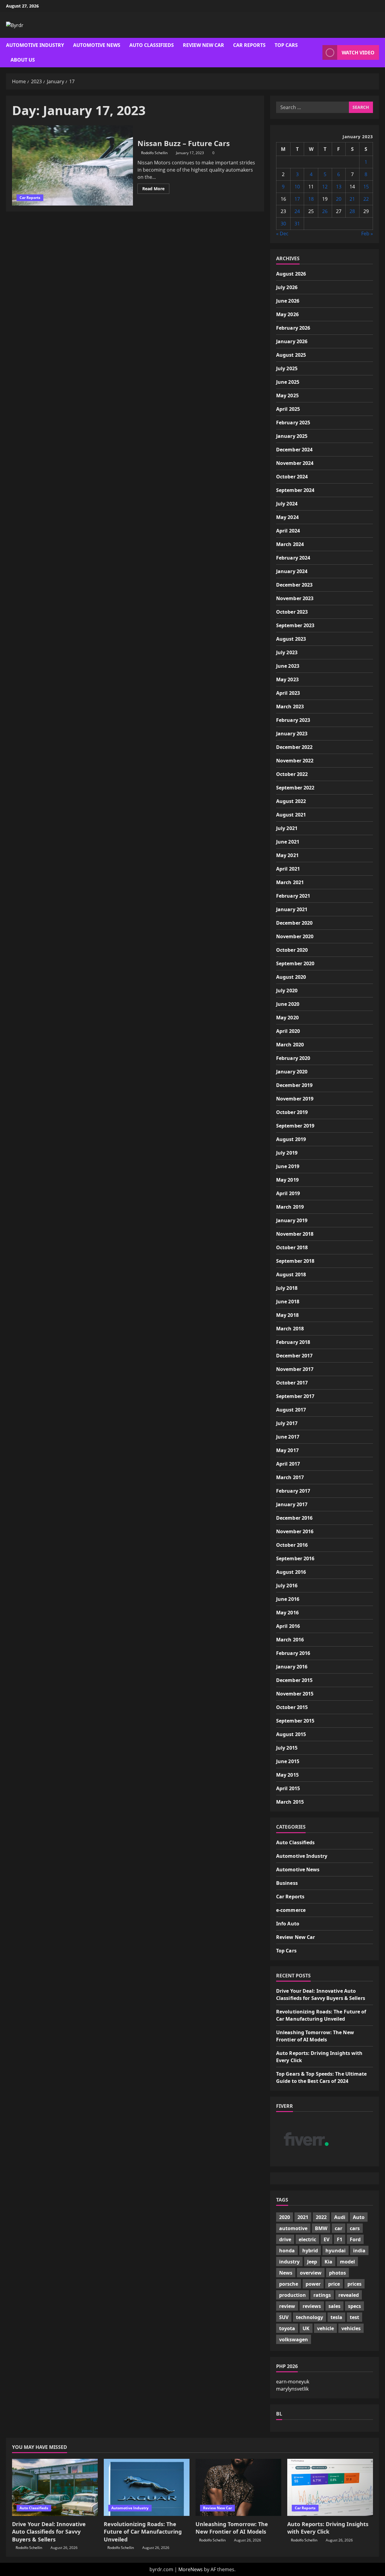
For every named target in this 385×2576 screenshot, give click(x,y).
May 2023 (287, 679)
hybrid (310, 2251)
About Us (23, 60)
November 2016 (295, 1531)
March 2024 (290, 544)
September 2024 (295, 490)
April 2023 (288, 693)
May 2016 (287, 1613)
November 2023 (295, 598)
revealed (349, 2295)
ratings (322, 2295)
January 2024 (292, 571)
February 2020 (293, 1058)
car (339, 2228)
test (354, 2317)
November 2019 (295, 1099)
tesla (336, 2317)
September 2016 (295, 1558)
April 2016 (288, 1626)
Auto (359, 2217)
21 (352, 199)
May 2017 (287, 1450)
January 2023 (292, 734)
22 (366, 199)
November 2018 (295, 1234)
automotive (293, 2228)
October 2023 (292, 612)
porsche (289, 2284)
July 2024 (287, 504)
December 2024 (294, 450)
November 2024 (295, 463)
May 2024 (287, 517)
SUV (284, 2317)
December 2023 (294, 585)
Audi (340, 2217)
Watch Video (358, 53)
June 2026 (288, 301)
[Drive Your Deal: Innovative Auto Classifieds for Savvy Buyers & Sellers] (55, 2487)
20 (339, 199)
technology (310, 2317)
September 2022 (295, 788)
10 (297, 187)
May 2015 (287, 1775)
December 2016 (294, 1518)
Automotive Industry (35, 45)
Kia (328, 2262)
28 (352, 211)
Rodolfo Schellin (154, 153)
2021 (303, 2217)
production (293, 2295)
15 (366, 187)
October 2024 (292, 477)
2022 (321, 2217)
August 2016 (291, 1572)
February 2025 (293, 423)
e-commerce (291, 1910)
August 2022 (291, 801)
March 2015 (290, 1802)
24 (297, 211)
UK (306, 2328)
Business (287, 1883)
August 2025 (291, 355)
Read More (156, 190)
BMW (321, 2228)
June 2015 (288, 1761)
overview (311, 2273)
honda (287, 2251)
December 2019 (294, 1085)
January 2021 (292, 909)
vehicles (351, 2328)
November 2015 (295, 1694)
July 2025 (287, 368)
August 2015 (291, 1734)
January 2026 (292, 341)
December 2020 (294, 923)
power (313, 2284)
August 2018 (291, 1274)
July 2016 (287, 1586)
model (347, 2262)
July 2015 (287, 1748)
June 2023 (288, 666)
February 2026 (293, 328)
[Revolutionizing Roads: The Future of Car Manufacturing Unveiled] (147, 2487)
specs (354, 2306)
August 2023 (291, 639)
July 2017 (287, 1423)
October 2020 (292, 950)
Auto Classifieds (152, 45)
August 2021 (291, 815)
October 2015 (292, 1707)
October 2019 (292, 1112)
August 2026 (291, 274)
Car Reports (249, 45)
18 (311, 199)
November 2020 (295, 936)
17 (297, 199)
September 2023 (295, 625)
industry (289, 2262)
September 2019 (295, 1126)
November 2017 (295, 1369)
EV (326, 2239)
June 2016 (288, 1599)
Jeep (312, 2262)
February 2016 (293, 1653)
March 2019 (290, 1207)
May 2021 (287, 855)
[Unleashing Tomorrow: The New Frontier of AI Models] (238, 2487)
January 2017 (292, 1504)
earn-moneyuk (293, 2382)
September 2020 (295, 963)
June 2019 (288, 1166)
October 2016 (292, 1545)
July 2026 (287, 287)
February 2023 (293, 720)
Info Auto (288, 1924)
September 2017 (295, 1396)
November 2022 (295, 761)
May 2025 (287, 395)
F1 (340, 2239)
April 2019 (288, 1193)
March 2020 (290, 1045)
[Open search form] (316, 52)
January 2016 (292, 1667)
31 (297, 224)
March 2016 (290, 1640)
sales (334, 2306)
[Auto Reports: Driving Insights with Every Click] (330, 2487)
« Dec (282, 233)
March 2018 (290, 1329)
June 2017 (288, 1437)
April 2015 (288, 1788)
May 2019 (287, 1180)
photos (337, 2273)
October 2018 (292, 1247)
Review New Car (203, 45)
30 (283, 224)
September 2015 (295, 1721)
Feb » (367, 233)
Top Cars (286, 45)
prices (354, 2284)
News (286, 2273)
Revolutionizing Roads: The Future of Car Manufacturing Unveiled (143, 2532)
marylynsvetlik (292, 2389)
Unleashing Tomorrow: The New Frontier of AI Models (232, 2528)
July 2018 (287, 1288)
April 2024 (288, 531)
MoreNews (191, 2569)
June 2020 (288, 1004)
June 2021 (288, 842)
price (334, 2284)
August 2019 (291, 1139)
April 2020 (288, 1031)
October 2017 (292, 1383)
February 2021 (293, 896)
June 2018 (288, 1302)
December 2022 (294, 747)
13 (339, 187)
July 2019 (287, 1153)
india (359, 2251)
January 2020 (292, 1072)
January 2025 (292, 436)
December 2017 (294, 1356)
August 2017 (291, 1410)
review (287, 2306)
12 (325, 187)
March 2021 (290, 882)
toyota (287, 2328)
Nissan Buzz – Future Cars (72, 166)
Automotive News (97, 45)
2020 (285, 2217)
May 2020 (287, 1018)
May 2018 (287, 1315)
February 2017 (293, 1491)
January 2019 (292, 1220)
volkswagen (294, 2339)
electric (307, 2239)
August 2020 (291, 977)
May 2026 (287, 314)
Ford (355, 2239)
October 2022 (292, 774)
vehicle (325, 2328)
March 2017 (290, 1477)
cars (355, 2228)
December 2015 (294, 1680)
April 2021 (288, 869)
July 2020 (287, 990)
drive (285, 2239)
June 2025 (288, 382)
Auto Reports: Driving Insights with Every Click (328, 2528)
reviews (312, 2306)
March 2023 (290, 707)
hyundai (336, 2251)
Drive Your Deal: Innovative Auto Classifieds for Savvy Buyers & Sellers (49, 2532)
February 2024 (293, 558)
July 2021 (287, 828)
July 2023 (287, 652)
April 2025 (288, 409)
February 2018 (293, 1342)
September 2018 (295, 1261)
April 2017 (288, 1464)
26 (325, 211)
